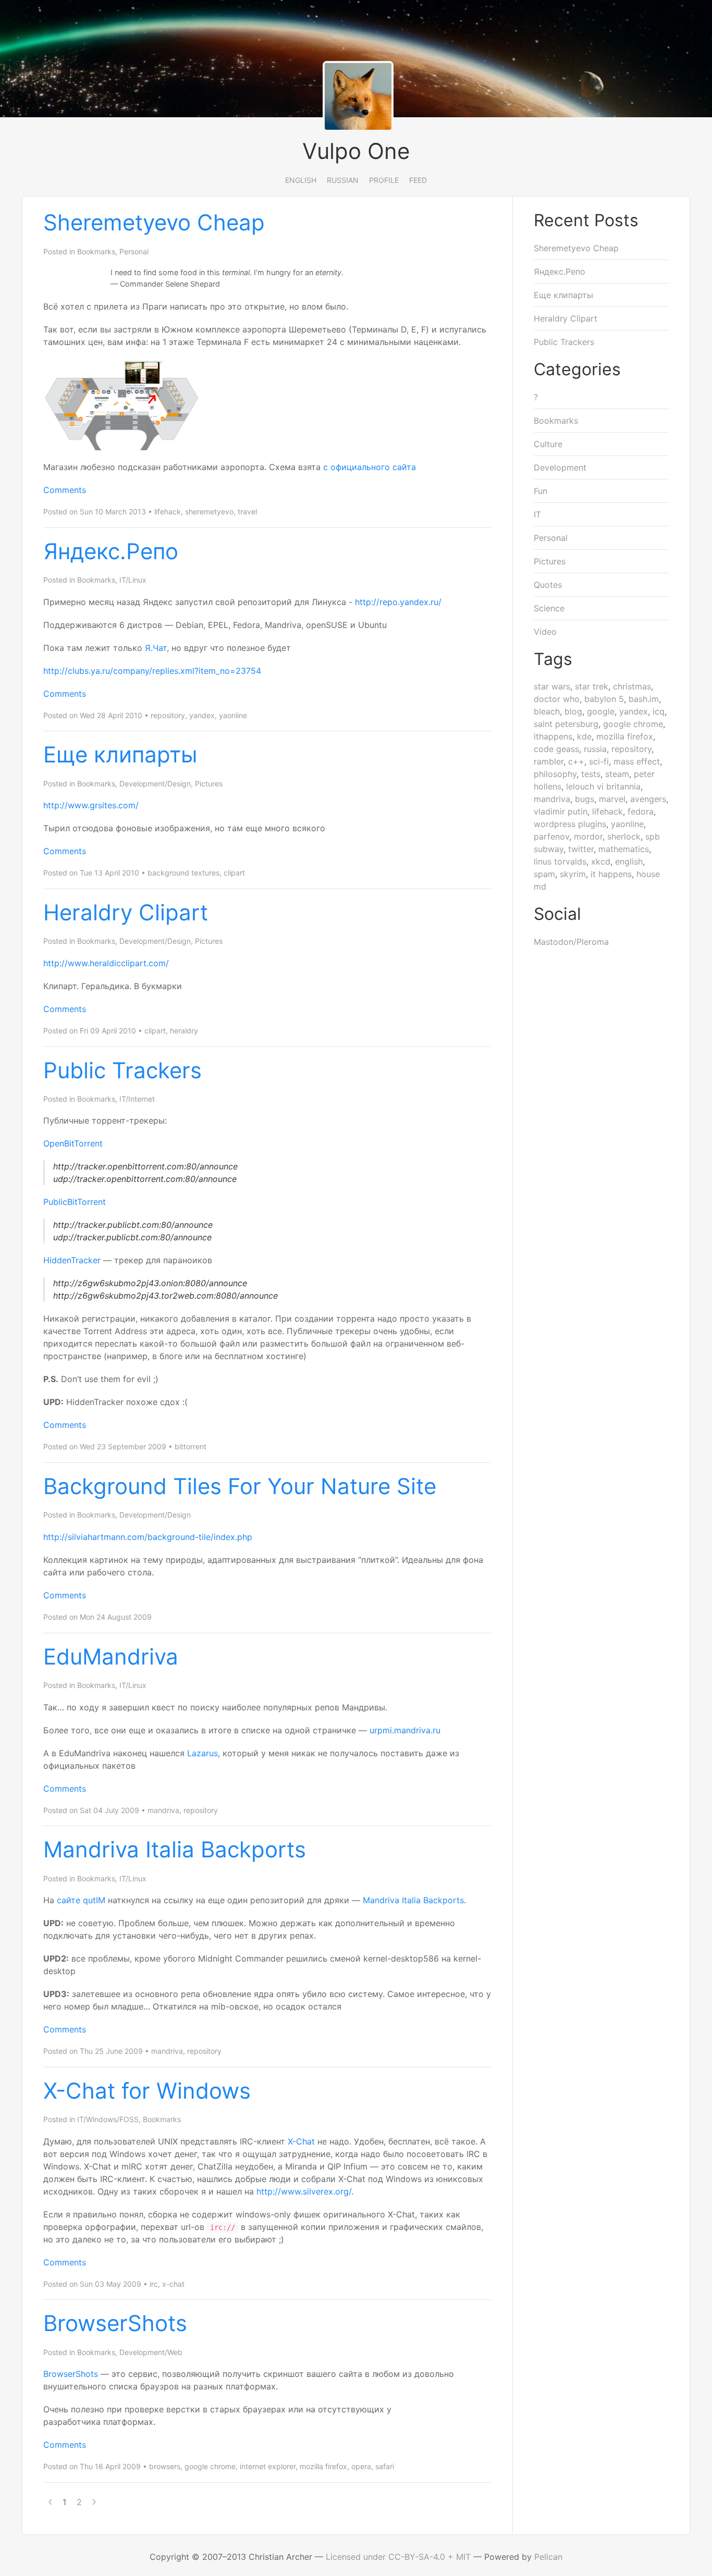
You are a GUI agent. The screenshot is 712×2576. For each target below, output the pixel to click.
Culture (548, 444)
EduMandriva (111, 1656)
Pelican (548, 2557)
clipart (234, 873)
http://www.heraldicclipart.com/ (106, 963)
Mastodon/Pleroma (571, 942)
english (629, 861)
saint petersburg (566, 724)
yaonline (233, 715)
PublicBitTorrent (75, 1202)
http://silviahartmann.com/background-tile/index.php (148, 1537)
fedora (641, 811)
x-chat (173, 2284)
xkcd (601, 861)
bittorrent (191, 1446)
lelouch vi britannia (603, 786)
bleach (547, 711)
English (301, 180)
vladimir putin (561, 811)
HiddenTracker (72, 1260)
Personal (134, 251)
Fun (541, 491)
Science (549, 608)
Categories (577, 369)
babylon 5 (604, 699)
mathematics (624, 849)
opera (361, 2466)
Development (560, 467)
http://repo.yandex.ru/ (398, 602)
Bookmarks (96, 251)
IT (537, 514)
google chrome (210, 2466)
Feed (418, 180)
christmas (632, 686)
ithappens (553, 736)
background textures (183, 873)
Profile (384, 180)
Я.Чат (156, 648)
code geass (556, 749)
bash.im (644, 699)
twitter (581, 849)
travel (247, 511)
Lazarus (202, 1753)
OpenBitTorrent (73, 1143)
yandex (202, 715)
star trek (592, 686)
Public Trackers (122, 1070)
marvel (612, 799)
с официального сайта (370, 467)
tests (591, 774)
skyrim (573, 874)
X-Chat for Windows (147, 2091)
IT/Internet (137, 1099)
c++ (576, 761)
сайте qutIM (81, 1900)
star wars (552, 686)
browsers (165, 2466)
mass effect (637, 761)
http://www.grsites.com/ (91, 805)
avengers (648, 799)
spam (544, 874)
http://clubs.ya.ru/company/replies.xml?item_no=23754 (152, 671)
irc (154, 2284)
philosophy (555, 774)
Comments (65, 490)
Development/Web (151, 2352)
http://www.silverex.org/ (304, 2191)
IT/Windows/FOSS (108, 2119)
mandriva (163, 1810)
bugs (585, 799)
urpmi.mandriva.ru (405, 1730)
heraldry (184, 1031)
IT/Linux (133, 580)
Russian (343, 180)
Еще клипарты (120, 754)
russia (595, 749)
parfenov (551, 836)
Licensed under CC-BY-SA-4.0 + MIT (398, 2557)
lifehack (168, 511)
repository (168, 715)
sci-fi (599, 761)
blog (573, 711)
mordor (588, 836)
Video (545, 632)
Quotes (548, 585)
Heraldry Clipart (126, 912)
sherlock (624, 836)
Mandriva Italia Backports (175, 1849)
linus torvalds (560, 861)
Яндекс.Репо (111, 551)
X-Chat (301, 2141)
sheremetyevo (209, 511)
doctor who (557, 699)
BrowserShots (115, 2323)
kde (584, 736)
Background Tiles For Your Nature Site (240, 1486)
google (601, 711)
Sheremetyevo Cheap (154, 222)
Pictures (209, 784)
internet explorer (268, 2466)
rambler (549, 761)
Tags (553, 659)
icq (659, 711)
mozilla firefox (323, 2466)
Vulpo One (356, 151)
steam (617, 774)
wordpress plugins (570, 824)
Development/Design (155, 784)
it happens (611, 874)
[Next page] (94, 2502)
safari (385, 2466)
